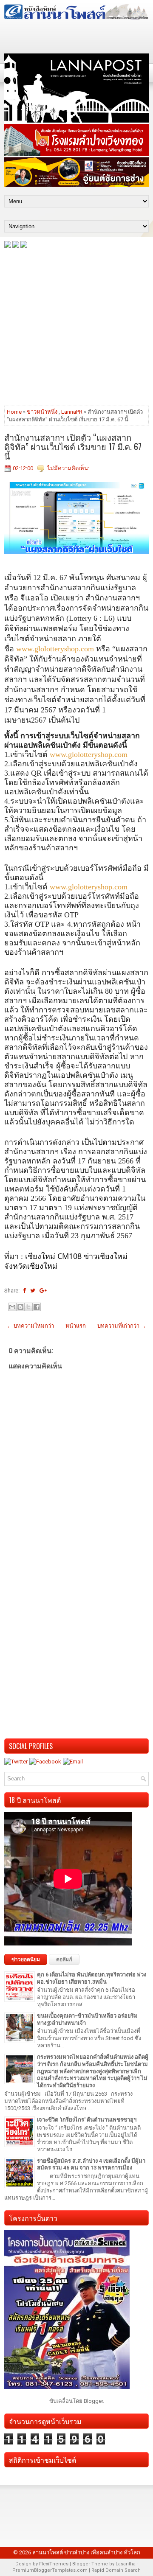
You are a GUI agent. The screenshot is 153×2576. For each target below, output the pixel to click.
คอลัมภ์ (64, 1959)
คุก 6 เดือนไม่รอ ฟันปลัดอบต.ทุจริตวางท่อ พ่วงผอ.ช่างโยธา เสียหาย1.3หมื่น (92, 1978)
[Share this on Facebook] (24, 1291)
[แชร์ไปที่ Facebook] (37, 1307)
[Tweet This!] (33, 1291)
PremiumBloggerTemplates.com (50, 2570)
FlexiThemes (54, 2564)
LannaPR (72, 412)
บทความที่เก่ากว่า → (122, 1326)
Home (14, 412)
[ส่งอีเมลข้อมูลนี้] (12, 1307)
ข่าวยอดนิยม (26, 1959)
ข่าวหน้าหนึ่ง (42, 412)
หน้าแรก (76, 1326)
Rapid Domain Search (116, 2570)
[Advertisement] (76, 326)
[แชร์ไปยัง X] (28, 1307)
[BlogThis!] (20, 1307)
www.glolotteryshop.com (55, 649)
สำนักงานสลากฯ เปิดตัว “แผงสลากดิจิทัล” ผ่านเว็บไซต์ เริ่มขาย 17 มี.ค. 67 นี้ (73, 446)
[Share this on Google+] (43, 1291)
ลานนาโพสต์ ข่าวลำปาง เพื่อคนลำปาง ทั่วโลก (86, 2552)
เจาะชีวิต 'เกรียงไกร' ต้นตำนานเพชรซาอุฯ (87, 2120)
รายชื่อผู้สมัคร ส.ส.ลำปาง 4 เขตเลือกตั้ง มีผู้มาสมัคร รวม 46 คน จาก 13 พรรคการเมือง (91, 2164)
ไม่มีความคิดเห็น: (68, 468)
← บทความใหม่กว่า (30, 1326)
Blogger (93, 2401)
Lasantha (126, 2564)
